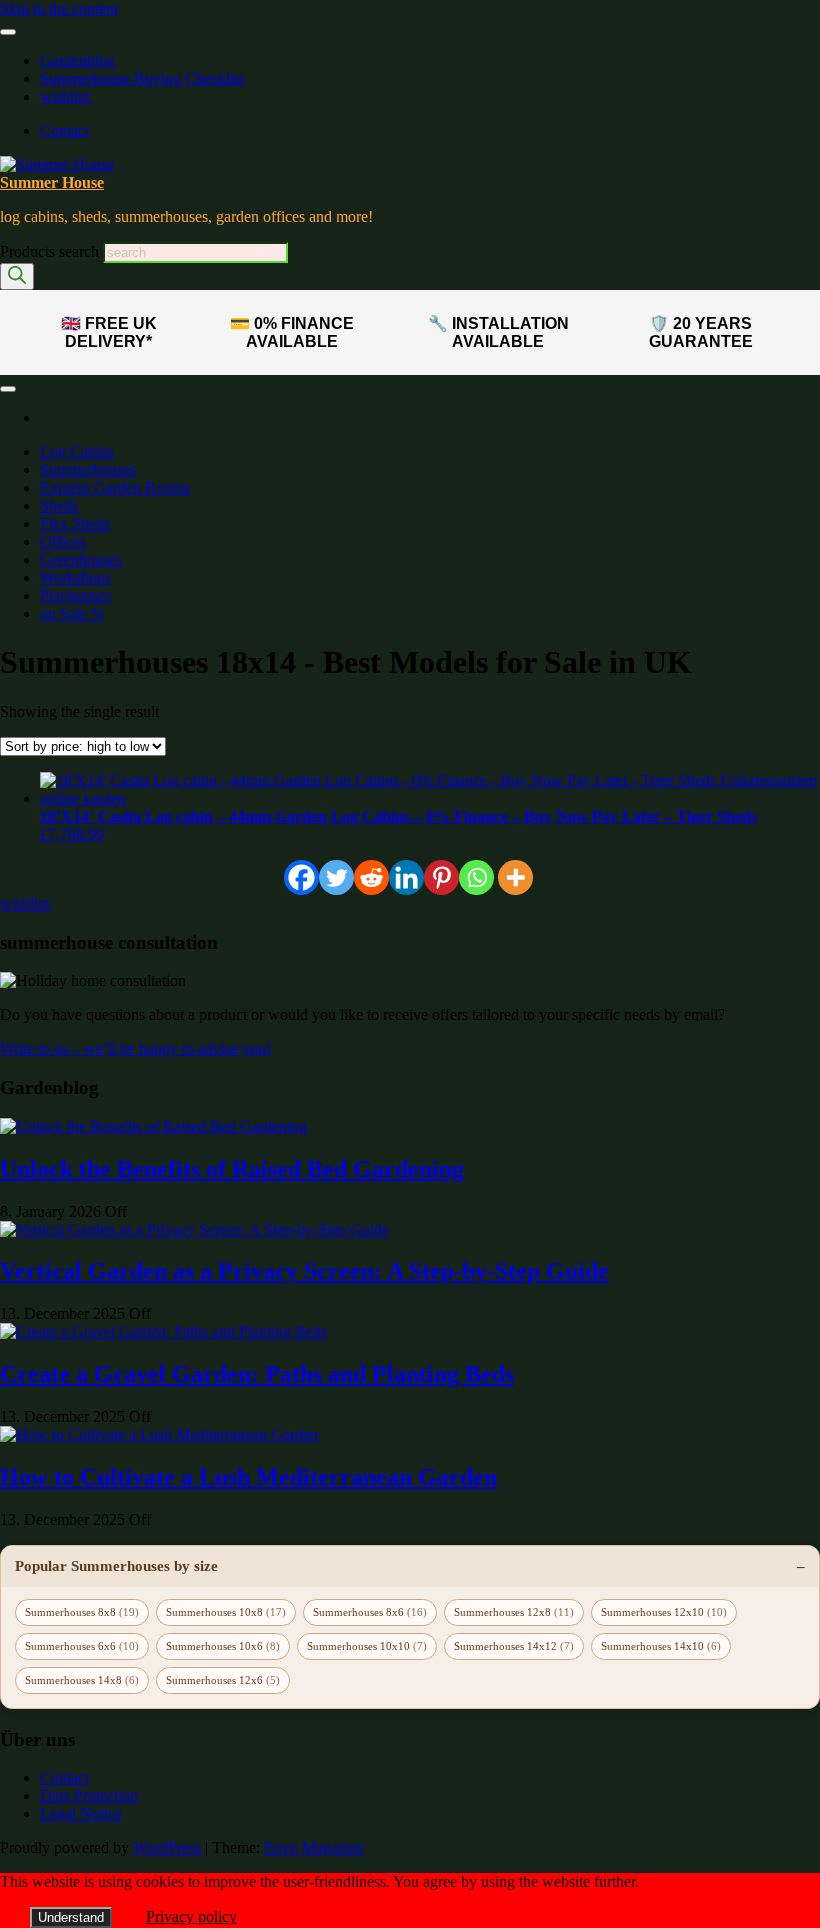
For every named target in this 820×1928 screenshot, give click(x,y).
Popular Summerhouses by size (116, 1566)
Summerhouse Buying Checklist (142, 78)
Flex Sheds (75, 523)
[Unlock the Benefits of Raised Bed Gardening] (153, 1126)
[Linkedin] (406, 877)
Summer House (52, 182)
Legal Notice (81, 1813)
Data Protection (89, 1795)
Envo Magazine (314, 1847)
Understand (71, 1917)
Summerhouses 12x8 (514, 1612)
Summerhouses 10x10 (367, 1646)
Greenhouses (81, 559)
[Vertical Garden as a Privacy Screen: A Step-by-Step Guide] (194, 1229)
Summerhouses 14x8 (82, 1680)
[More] (515, 877)
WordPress (167, 1847)
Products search (51, 251)
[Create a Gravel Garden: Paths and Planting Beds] (163, 1331)
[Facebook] (301, 877)
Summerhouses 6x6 (82, 1646)
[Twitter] (336, 877)
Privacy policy (191, 1916)
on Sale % (72, 613)
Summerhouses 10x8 (226, 1612)
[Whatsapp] (476, 877)
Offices (63, 541)
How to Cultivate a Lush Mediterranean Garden (248, 1477)
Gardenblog (77, 60)
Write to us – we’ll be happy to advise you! (135, 1048)
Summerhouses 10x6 (223, 1646)
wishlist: (66, 96)
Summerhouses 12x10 (664, 1612)
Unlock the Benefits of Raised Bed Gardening (232, 1169)
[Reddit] (371, 877)
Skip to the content (59, 8)
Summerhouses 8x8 (82, 1612)
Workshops (75, 577)
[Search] (17, 276)
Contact (64, 130)
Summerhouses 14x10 (661, 1646)
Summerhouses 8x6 (370, 1612)
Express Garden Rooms (115, 487)
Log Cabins (77, 451)
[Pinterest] (441, 877)
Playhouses (75, 595)
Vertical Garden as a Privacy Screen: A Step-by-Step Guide (304, 1271)
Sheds (59, 505)
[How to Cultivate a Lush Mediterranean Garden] (159, 1434)
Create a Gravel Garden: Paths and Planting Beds (257, 1374)
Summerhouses (88, 469)
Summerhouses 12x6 (223, 1680)
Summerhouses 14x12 (514, 1646)
